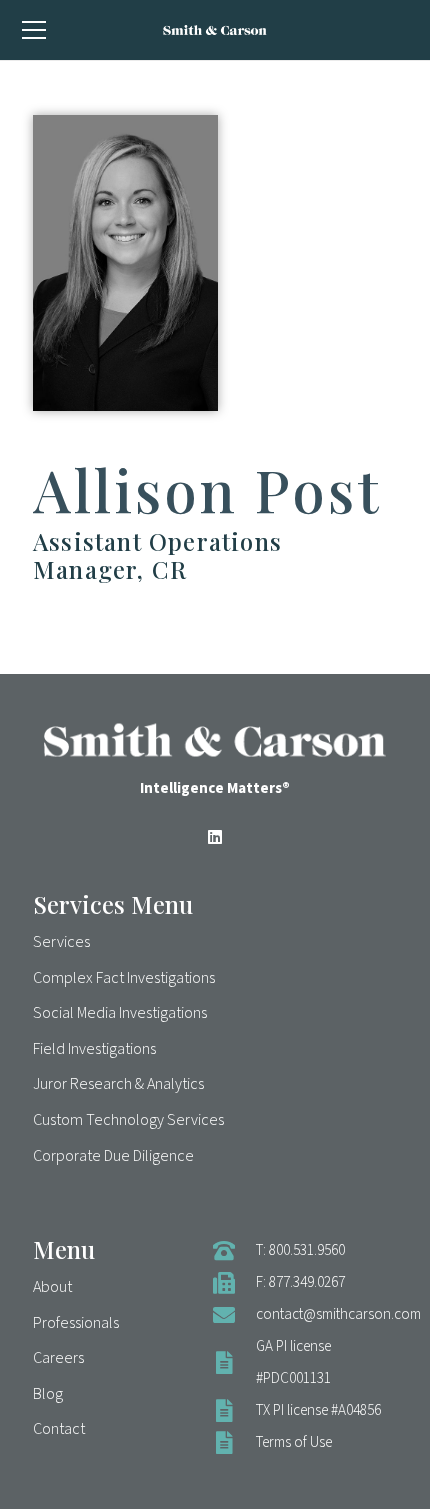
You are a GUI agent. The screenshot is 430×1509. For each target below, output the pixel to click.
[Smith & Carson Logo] (215, 30)
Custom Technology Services (128, 1120)
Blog (48, 1394)
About (52, 1287)
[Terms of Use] (234, 1443)
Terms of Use (294, 1442)
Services (61, 942)
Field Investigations (94, 1049)
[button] (33, 30)
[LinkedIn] (215, 837)
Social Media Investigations (120, 1013)
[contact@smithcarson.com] (234, 1315)
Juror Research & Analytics (118, 1084)
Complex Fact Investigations (124, 978)
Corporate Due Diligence (113, 1156)
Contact (59, 1429)
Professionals (76, 1323)
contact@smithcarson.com (338, 1314)
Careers (58, 1358)
